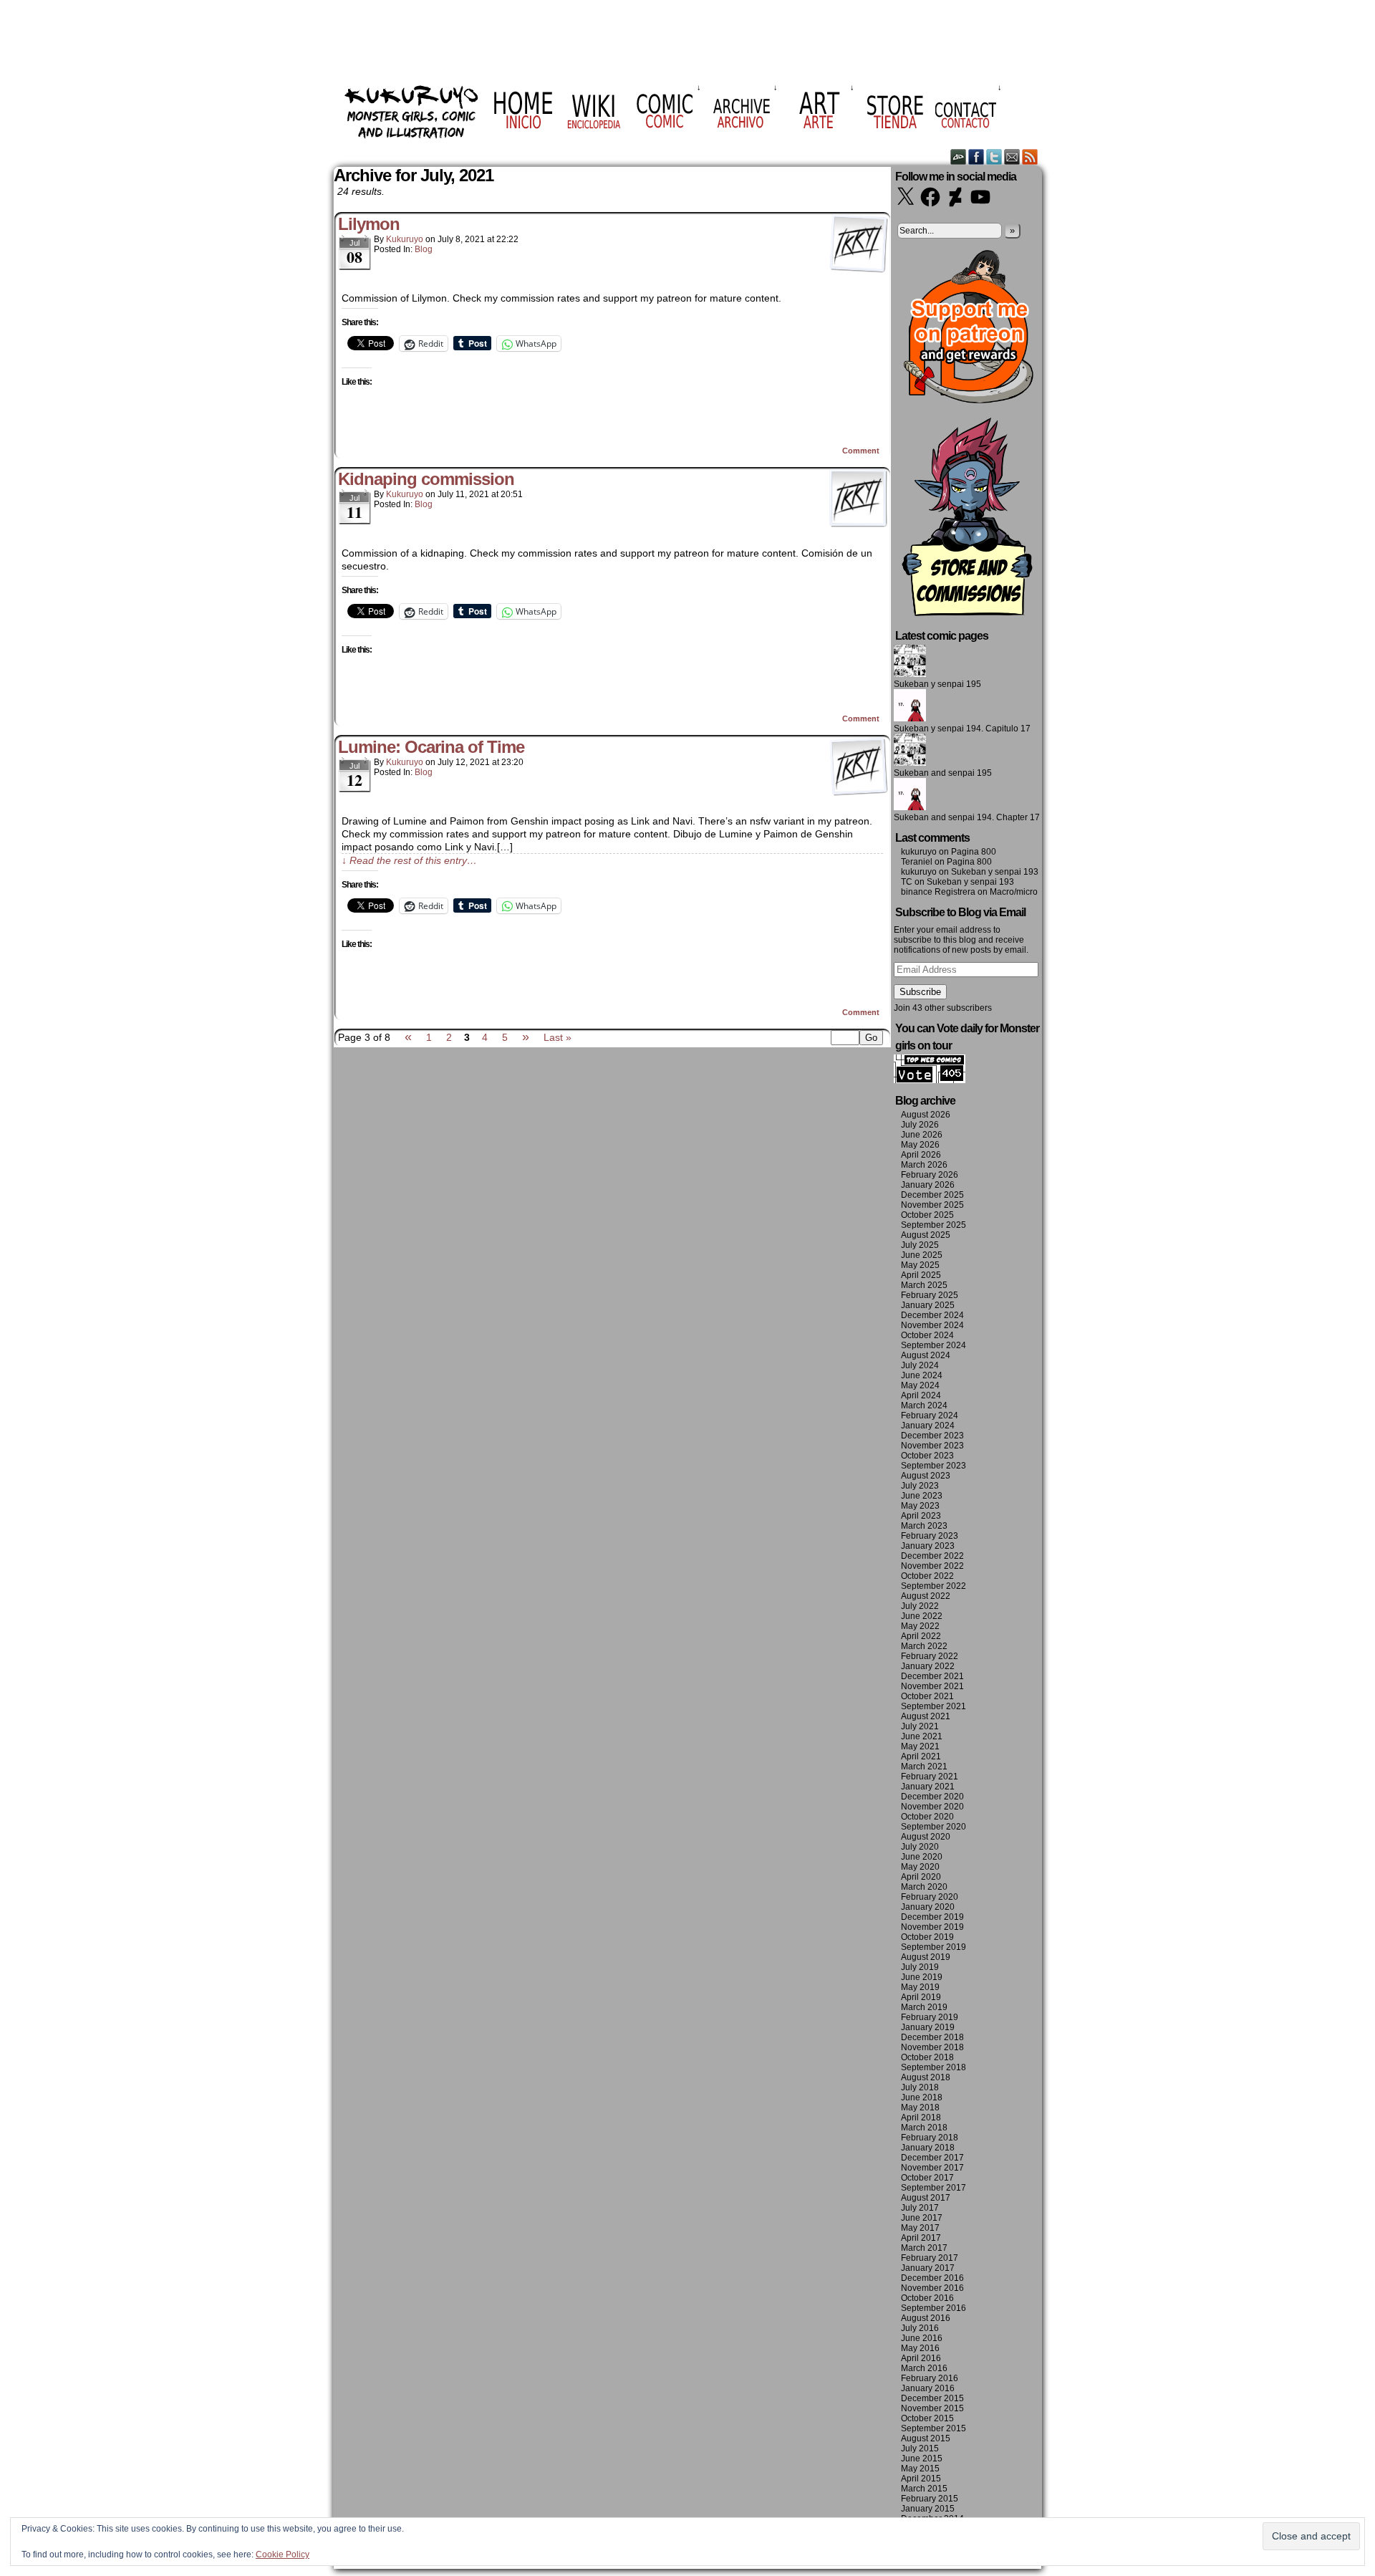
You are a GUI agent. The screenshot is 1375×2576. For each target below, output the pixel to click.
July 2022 (920, 1606)
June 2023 (922, 1496)
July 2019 (920, 1967)
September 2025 (933, 1225)
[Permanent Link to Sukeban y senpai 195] (910, 674)
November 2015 (932, 2408)
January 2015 (928, 2509)
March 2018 (924, 2128)
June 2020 (922, 1857)
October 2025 (927, 1215)
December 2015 (932, 2398)
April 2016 (921, 2358)
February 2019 (930, 2017)
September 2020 (933, 1827)
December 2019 (932, 1917)
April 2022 (921, 1636)
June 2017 (922, 2218)
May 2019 (920, 1987)
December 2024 (932, 1315)
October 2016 (927, 2298)
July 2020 (920, 1847)
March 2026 (924, 1165)
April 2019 (921, 1997)
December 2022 (932, 1556)
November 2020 (932, 1807)
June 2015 (922, 2459)
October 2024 (927, 1335)
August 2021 (926, 1716)
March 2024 (924, 1405)
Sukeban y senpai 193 (995, 872)
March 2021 (924, 1767)
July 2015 (920, 2448)
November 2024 (932, 1325)
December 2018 (932, 2037)
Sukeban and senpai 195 (943, 773)
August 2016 (926, 2318)
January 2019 (928, 2027)
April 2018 (921, 2118)
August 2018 (926, 2077)
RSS (1030, 157)
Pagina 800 (974, 852)
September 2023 (933, 1466)
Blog (424, 249)
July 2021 (920, 1726)
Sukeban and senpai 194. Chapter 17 (967, 817)
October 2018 (927, 2057)
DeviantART (959, 157)
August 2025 (926, 1235)
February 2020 (930, 1897)
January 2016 (928, 2388)
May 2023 (920, 1506)
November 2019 (932, 1927)
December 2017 (932, 2158)
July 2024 (920, 1365)
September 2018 (933, 2067)
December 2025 (932, 1195)
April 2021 (921, 1756)
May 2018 (920, 2108)
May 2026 (920, 1145)
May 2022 (920, 1626)
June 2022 (922, 1616)
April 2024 (921, 1395)
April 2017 (921, 2238)
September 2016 (933, 2308)
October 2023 (927, 1456)
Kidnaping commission (426, 479)
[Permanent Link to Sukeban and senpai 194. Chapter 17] (910, 807)
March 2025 (924, 1285)
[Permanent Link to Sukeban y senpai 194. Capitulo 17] (910, 719)
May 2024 (920, 1385)
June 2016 (922, 2338)
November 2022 (932, 1566)
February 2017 (930, 2258)
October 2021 (927, 1696)
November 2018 (932, 2047)
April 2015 (921, 2479)
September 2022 (933, 1586)
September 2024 (933, 1345)
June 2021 (922, 1736)
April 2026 (921, 1155)
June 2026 (922, 1135)
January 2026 (928, 1185)
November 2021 (932, 1686)
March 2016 (924, 2368)
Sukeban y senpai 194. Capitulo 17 (962, 729)
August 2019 (926, 1957)
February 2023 (930, 1536)
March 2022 (924, 1646)
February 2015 (930, 2499)
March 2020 (924, 1887)
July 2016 (920, 2328)
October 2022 (927, 1576)
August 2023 (926, 1476)
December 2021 (932, 1676)
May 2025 (920, 1265)
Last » (558, 1037)
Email (1012, 157)
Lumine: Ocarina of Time (431, 747)
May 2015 (920, 2469)
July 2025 (920, 1245)
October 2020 (927, 1817)
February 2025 (930, 1295)
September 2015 (933, 2428)
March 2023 (924, 1526)
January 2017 (928, 2268)
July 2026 (920, 1125)
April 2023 (921, 1516)
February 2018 (930, 2138)
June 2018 (922, 2097)
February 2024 (930, 1416)
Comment (862, 451)
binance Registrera (938, 892)
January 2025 (928, 1305)
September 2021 (933, 1706)
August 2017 (926, 2198)
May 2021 (920, 1746)
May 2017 (920, 2228)
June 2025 (922, 1255)
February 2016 (930, 2378)
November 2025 (932, 1205)
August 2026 (926, 1115)
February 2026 (930, 1175)
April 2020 (921, 1877)
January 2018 (928, 2148)
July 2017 (920, 2208)
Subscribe (920, 992)
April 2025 (921, 1275)
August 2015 (926, 2438)
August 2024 (926, 1355)
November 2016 (932, 2288)
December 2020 (932, 1797)
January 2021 (928, 1787)
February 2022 (930, 1656)
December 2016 (932, 2278)
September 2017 (933, 2188)
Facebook (976, 157)
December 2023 (932, 1436)
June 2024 (922, 1375)
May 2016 (920, 2348)
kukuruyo (405, 239)
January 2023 (928, 1546)
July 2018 (920, 2087)
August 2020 (926, 1837)
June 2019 (922, 1977)
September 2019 (933, 1947)
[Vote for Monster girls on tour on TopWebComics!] (930, 1080)
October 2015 (927, 2418)
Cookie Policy (283, 2555)
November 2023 (932, 1446)
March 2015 (924, 2489)
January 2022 (928, 1666)
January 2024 (928, 1426)
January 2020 (928, 1907)
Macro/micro (1014, 892)
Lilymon (369, 224)
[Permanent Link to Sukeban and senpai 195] (910, 763)
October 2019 (927, 1937)
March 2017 (924, 2248)
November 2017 (932, 2168)
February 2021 (930, 1777)
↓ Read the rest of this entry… (409, 860)
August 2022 (926, 1596)
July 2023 (920, 1486)
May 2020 (920, 1867)
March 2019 (924, 2007)
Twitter (994, 157)
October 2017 (927, 2178)
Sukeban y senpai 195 (937, 684)
